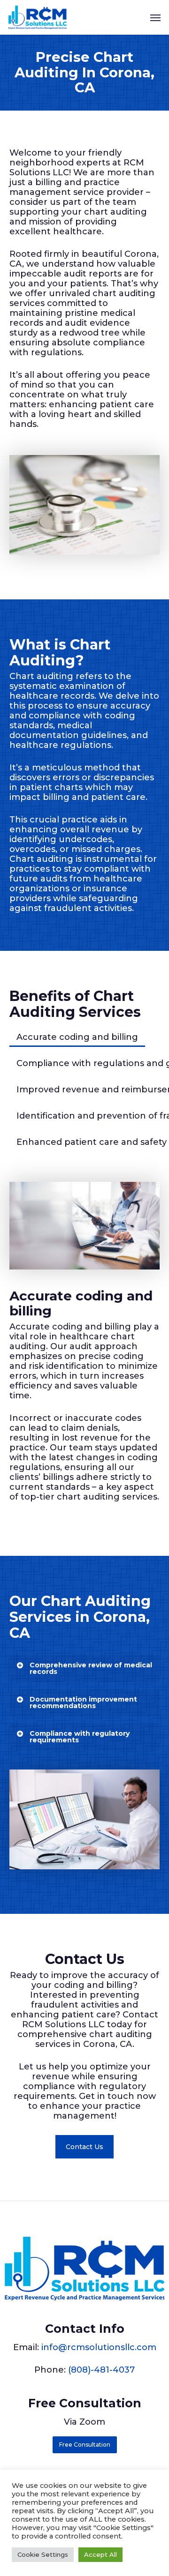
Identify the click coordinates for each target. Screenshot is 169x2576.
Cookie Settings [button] (43, 2554)
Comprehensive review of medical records (91, 1668)
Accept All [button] (100, 2554)
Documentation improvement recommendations (83, 1702)
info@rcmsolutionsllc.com (99, 2347)
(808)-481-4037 (101, 2370)
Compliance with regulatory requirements (80, 1737)
